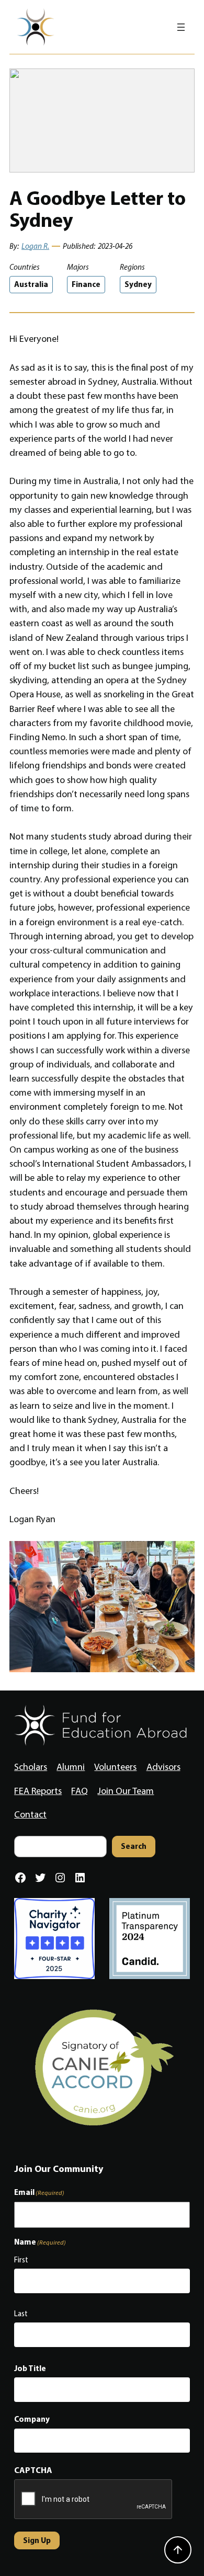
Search (134, 1846)
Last (21, 2314)
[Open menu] (181, 27)
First (21, 2260)
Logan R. (35, 246)
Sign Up (37, 2540)
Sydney (138, 284)
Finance (86, 284)
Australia (31, 284)
